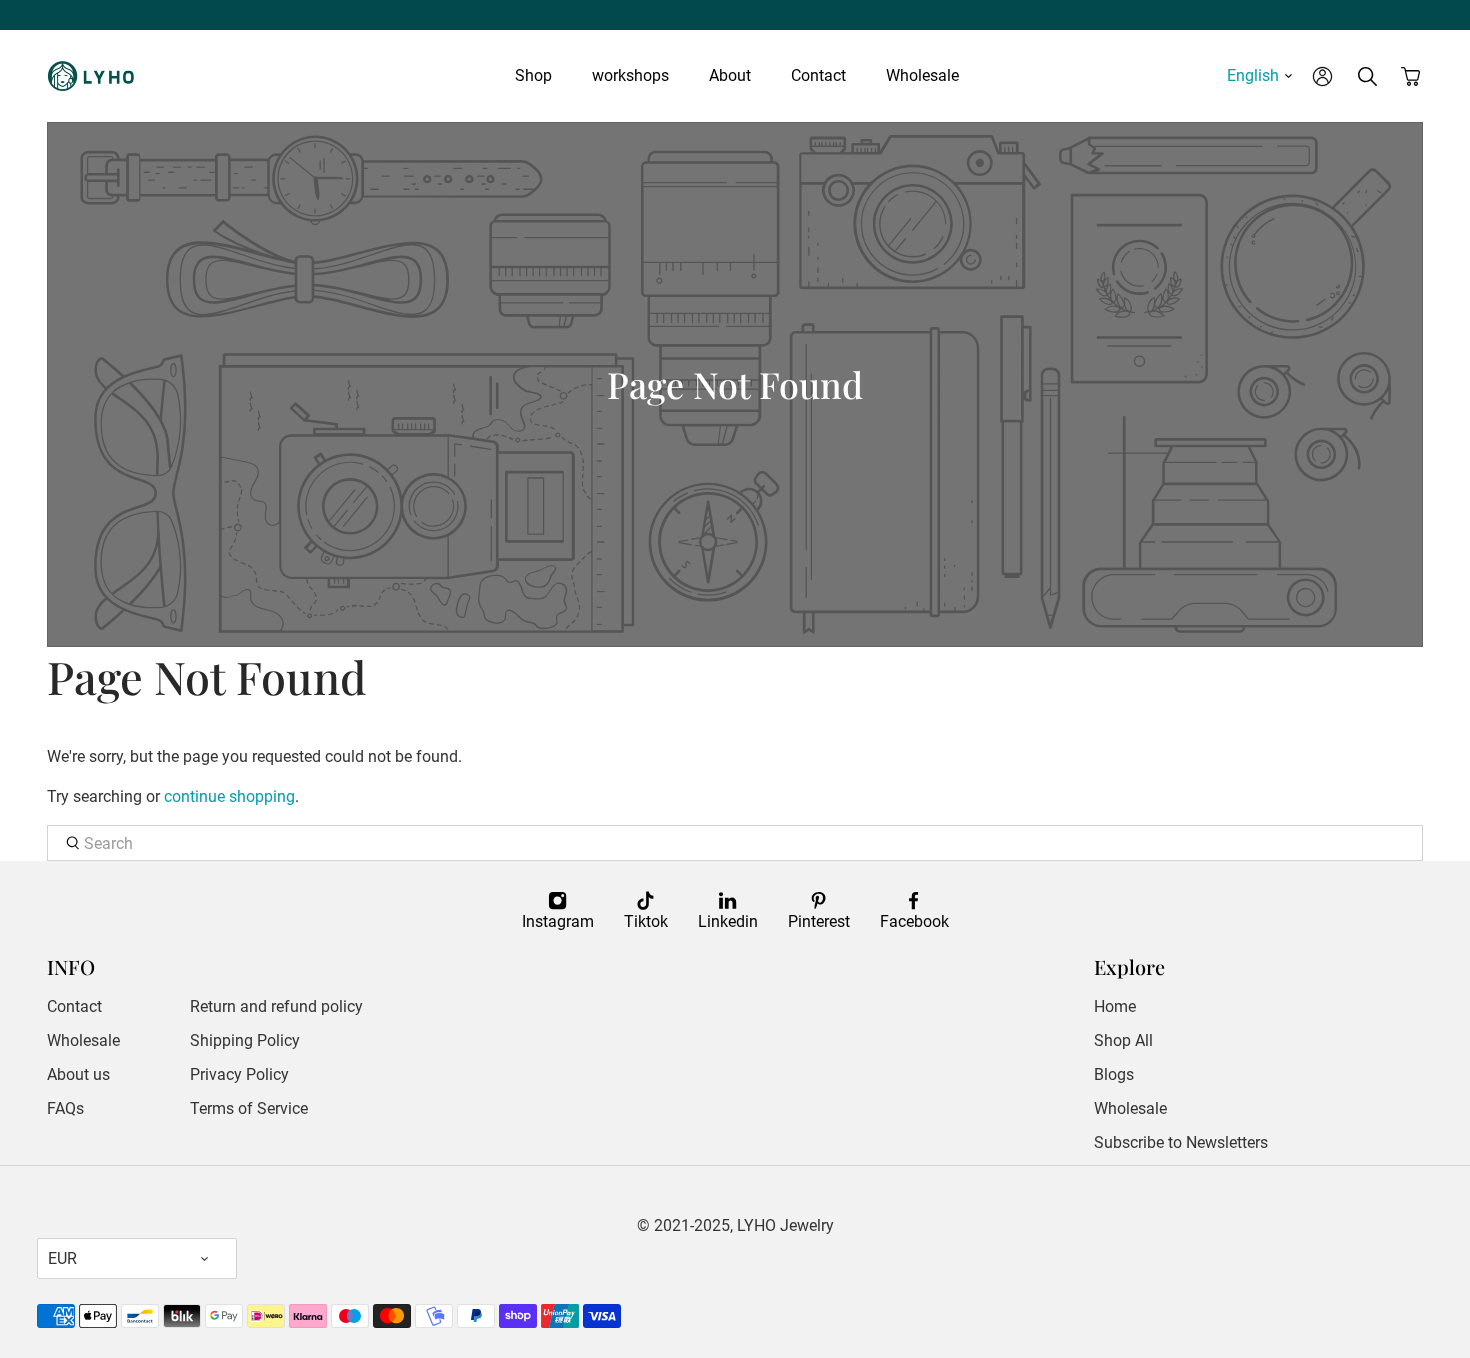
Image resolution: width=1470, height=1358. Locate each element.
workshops (630, 75)
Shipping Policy (245, 1040)
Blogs (1114, 1074)
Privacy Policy (239, 1074)
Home (1115, 1006)
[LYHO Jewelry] (97, 76)
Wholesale (922, 75)
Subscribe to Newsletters (1181, 1142)
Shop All (1123, 1040)
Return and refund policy (276, 1006)
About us (78, 1074)
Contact (818, 75)
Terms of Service (249, 1108)
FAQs (65, 1108)
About (730, 75)
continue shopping (229, 796)
